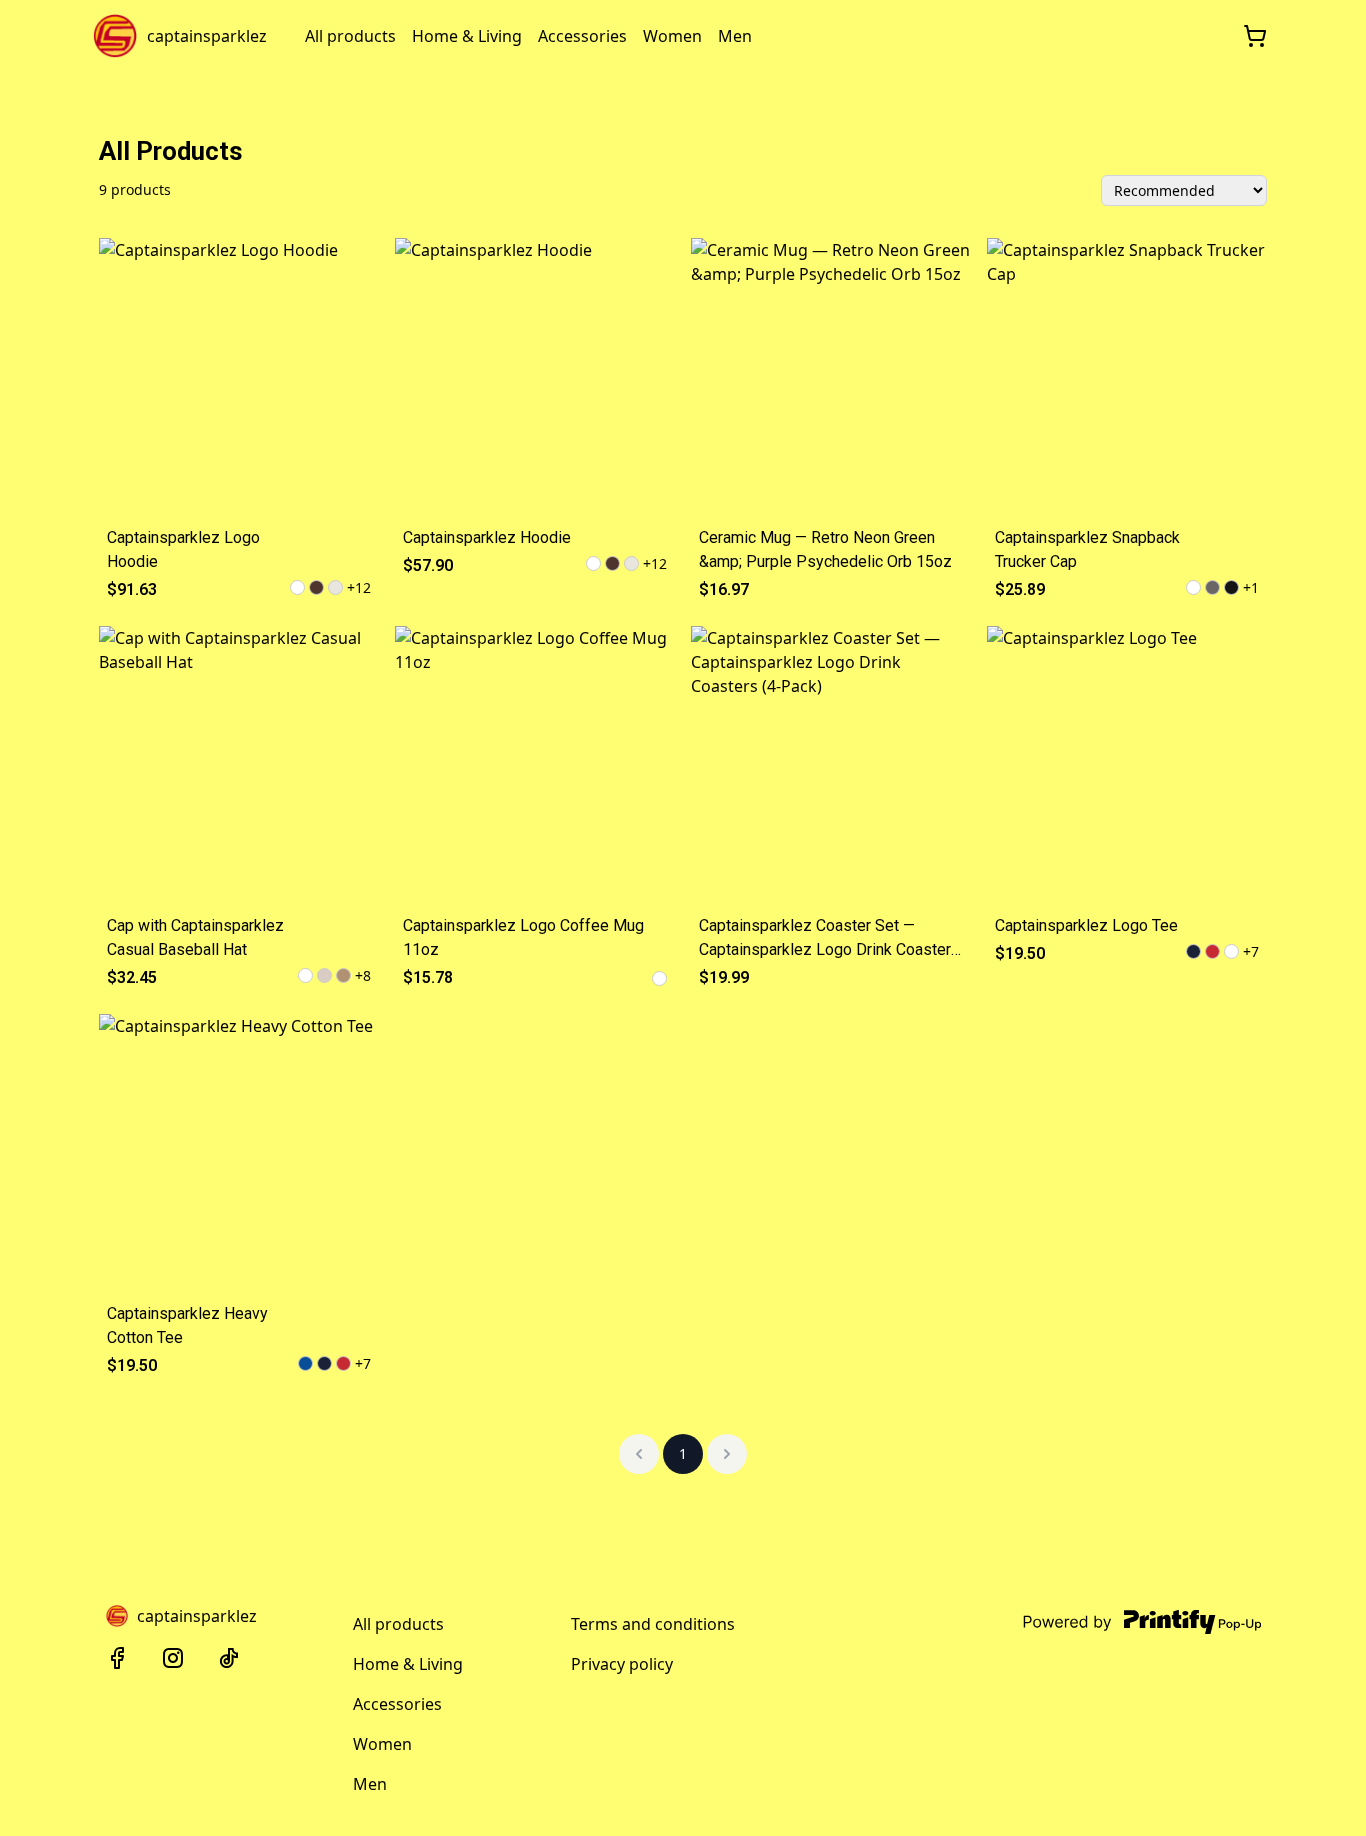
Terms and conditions (653, 1624)
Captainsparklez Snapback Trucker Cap (1087, 549)
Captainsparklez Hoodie (487, 537)
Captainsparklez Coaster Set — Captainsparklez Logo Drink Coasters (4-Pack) (829, 939)
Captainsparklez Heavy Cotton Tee (187, 1325)
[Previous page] (639, 1454)
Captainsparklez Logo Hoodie (183, 549)
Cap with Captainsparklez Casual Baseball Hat (195, 937)
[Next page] (727, 1454)
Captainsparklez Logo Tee (1086, 925)
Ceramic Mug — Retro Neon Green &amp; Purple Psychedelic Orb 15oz (825, 549)
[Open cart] (1255, 36)
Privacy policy (622, 1664)
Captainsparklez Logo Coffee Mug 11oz (523, 937)
